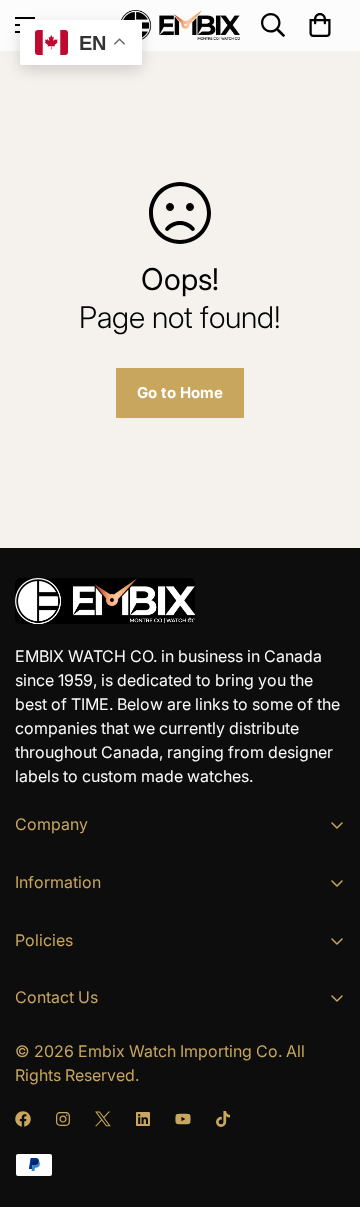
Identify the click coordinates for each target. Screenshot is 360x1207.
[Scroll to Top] (324, 1101)
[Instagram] (63, 1119)
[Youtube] (183, 1119)
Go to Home (180, 392)
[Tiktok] (223, 1119)
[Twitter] (103, 1119)
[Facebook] (23, 1119)
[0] (320, 25)
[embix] (180, 25)
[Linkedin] (143, 1119)
